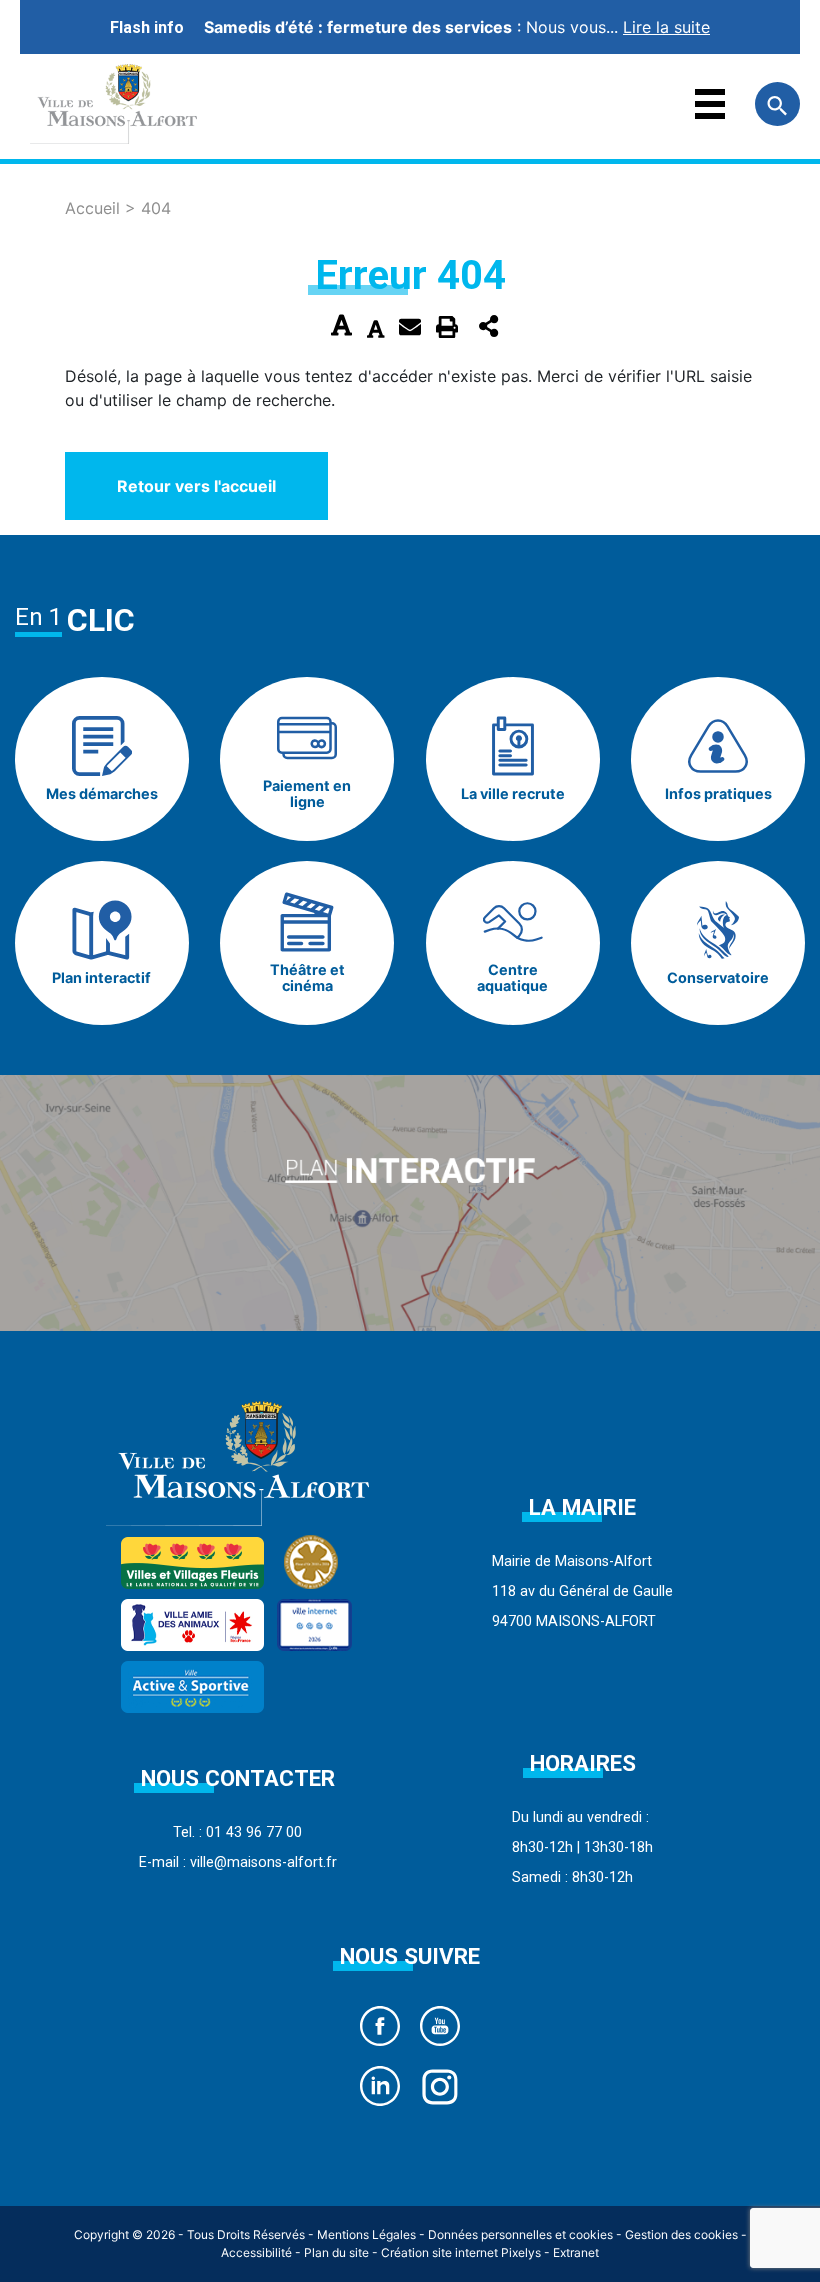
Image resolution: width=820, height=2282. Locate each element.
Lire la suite (666, 27)
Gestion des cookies (681, 2234)
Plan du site (336, 2252)
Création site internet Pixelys (461, 2252)
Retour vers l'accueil (196, 486)
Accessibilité (256, 2252)
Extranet (576, 2252)
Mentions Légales (366, 2234)
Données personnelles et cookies (520, 2234)
